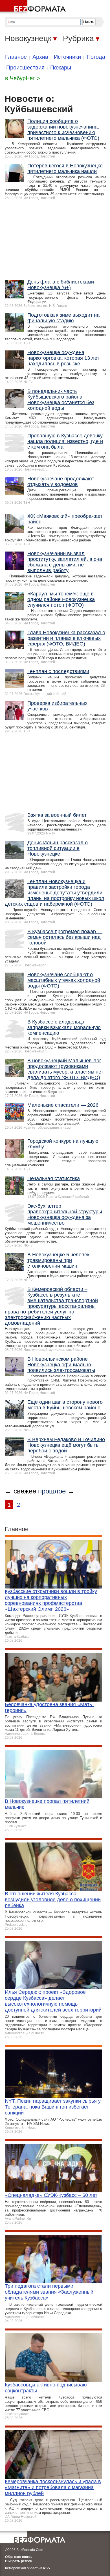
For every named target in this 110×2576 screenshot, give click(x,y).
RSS (46, 2568)
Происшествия (25, 68)
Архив (40, 57)
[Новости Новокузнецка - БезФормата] (34, 7)
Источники (67, 57)
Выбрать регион (19, 2561)
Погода (96, 57)
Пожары (61, 68)
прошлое (52, 1491)
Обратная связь (18, 2557)
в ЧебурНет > (23, 78)
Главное (16, 57)
